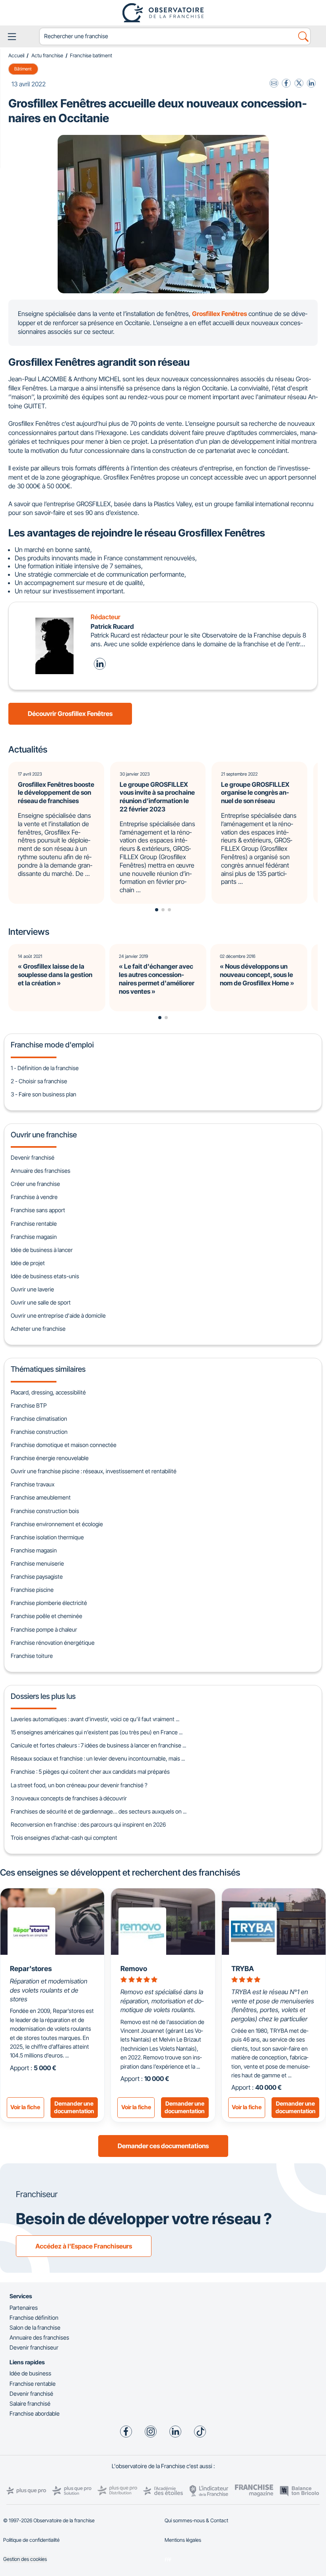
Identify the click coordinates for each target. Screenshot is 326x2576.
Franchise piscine (32, 1590)
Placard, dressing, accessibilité (48, 1392)
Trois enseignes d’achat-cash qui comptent (64, 1838)
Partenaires (24, 2308)
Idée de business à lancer (42, 1250)
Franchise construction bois (45, 1511)
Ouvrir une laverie (32, 1289)
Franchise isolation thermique (47, 1537)
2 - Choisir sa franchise (39, 1081)
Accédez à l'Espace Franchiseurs (84, 2246)
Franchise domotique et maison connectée (64, 1445)
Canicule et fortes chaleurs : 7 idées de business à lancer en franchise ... (98, 1745)
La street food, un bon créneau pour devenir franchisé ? (79, 1785)
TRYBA (243, 1969)
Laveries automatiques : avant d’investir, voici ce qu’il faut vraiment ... (95, 1719)
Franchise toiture (32, 1656)
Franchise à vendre (34, 1197)
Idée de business (30, 2373)
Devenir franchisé (33, 1157)
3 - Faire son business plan (44, 1094)
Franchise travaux (33, 1484)
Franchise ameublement (41, 1497)
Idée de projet (28, 1263)
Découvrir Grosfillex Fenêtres (70, 714)
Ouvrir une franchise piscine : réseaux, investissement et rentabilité (94, 1471)
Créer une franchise (35, 1184)
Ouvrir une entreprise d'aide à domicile (58, 1315)
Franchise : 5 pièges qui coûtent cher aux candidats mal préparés (90, 1772)
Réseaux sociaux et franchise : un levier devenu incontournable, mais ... (98, 1758)
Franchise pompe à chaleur (44, 1629)
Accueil (16, 56)
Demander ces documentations (163, 2146)
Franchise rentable (34, 1224)
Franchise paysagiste (37, 1577)
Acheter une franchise (38, 1329)
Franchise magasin (34, 1237)
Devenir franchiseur (34, 2347)
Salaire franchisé (30, 2403)
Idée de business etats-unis (45, 1276)
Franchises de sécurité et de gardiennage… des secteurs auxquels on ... (99, 1811)
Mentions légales (183, 2540)
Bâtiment (23, 69)
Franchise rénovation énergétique (53, 1643)
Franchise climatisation (39, 1419)
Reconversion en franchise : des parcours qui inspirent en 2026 (88, 1824)
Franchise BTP (29, 1405)
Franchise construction (39, 1432)
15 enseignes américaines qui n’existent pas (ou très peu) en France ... (97, 1732)
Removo (134, 1969)
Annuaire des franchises (41, 1171)
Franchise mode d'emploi (52, 1045)
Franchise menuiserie (37, 1563)
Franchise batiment (91, 56)
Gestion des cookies (25, 2559)
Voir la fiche (25, 2107)
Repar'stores (31, 1969)
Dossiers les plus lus (43, 1696)
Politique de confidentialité (31, 2540)
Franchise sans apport (38, 1210)
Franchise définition (34, 2318)
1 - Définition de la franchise (45, 1068)
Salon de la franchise (35, 2327)
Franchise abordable (35, 2413)
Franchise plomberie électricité (49, 1603)
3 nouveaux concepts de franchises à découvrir (69, 1798)
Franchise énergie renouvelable (50, 1458)
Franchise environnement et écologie (57, 1524)
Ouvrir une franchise (44, 1135)
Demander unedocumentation (74, 2107)
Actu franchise (47, 56)
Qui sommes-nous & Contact (196, 2520)
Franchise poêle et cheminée (47, 1616)
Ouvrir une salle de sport (41, 1302)
